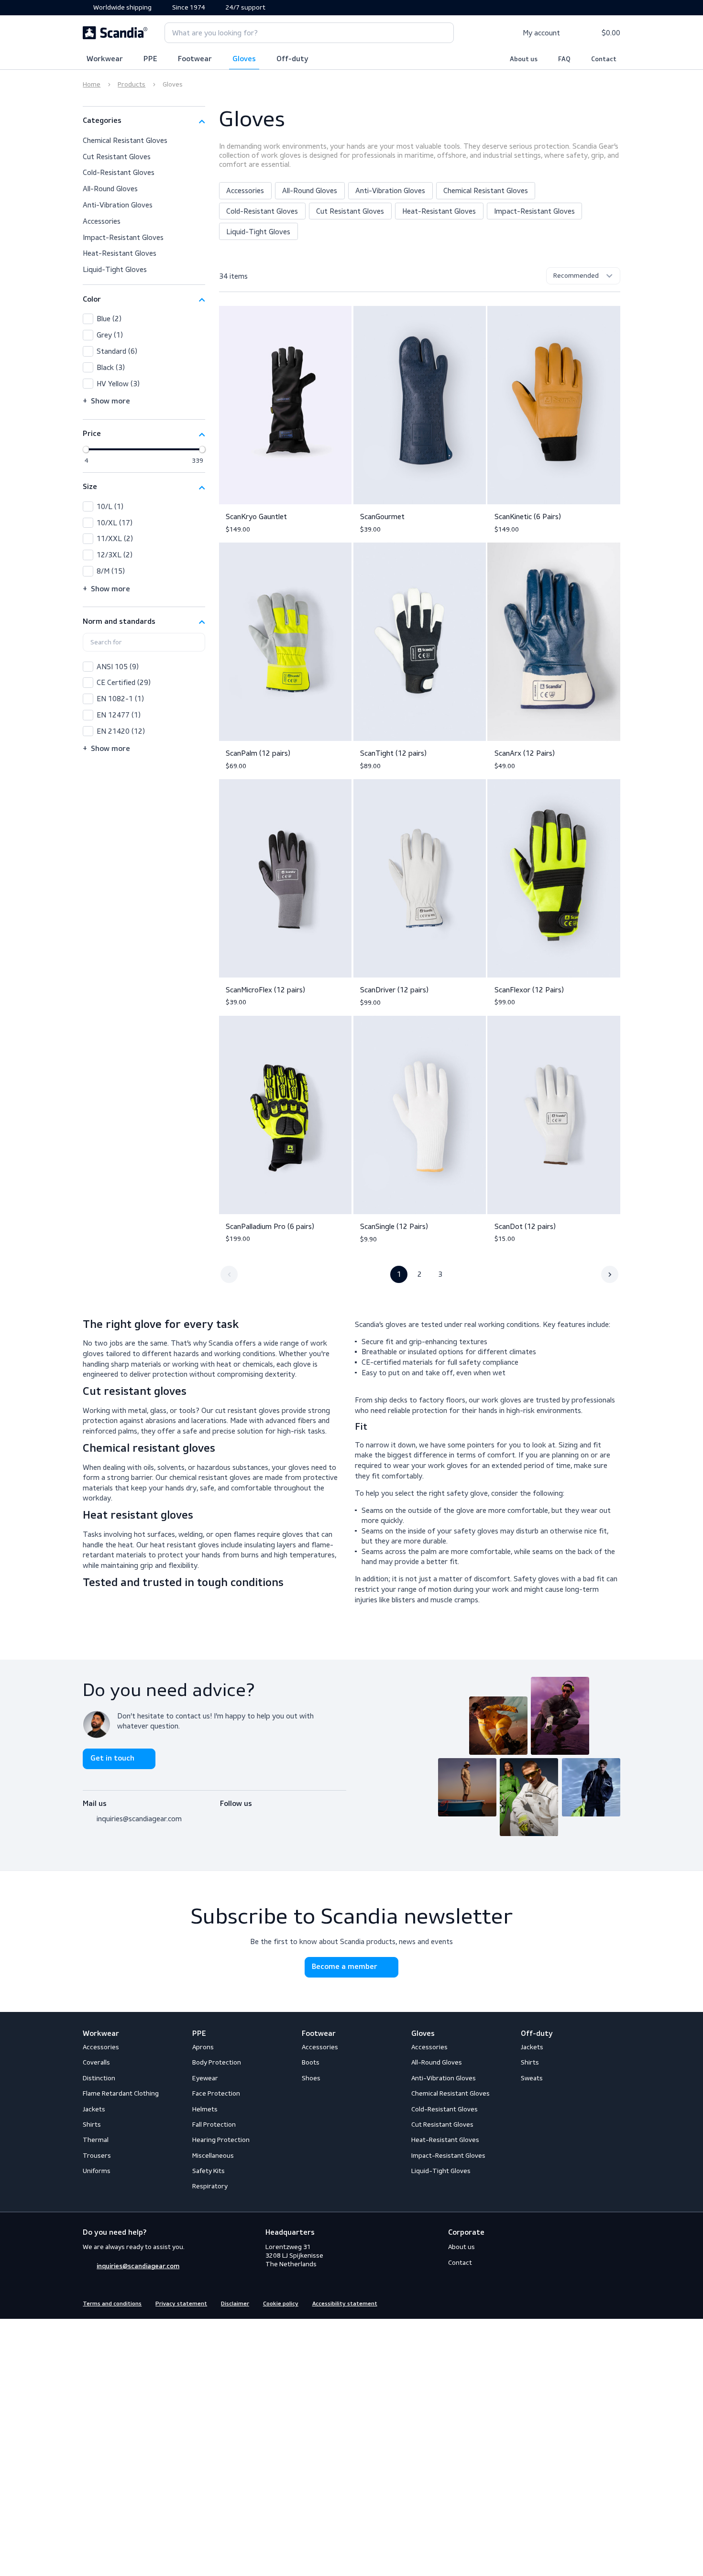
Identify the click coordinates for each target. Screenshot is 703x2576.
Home (92, 84)
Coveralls (96, 2062)
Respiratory (210, 2186)
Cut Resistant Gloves (350, 211)
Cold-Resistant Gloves (262, 211)
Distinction (99, 2078)
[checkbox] (144, 319)
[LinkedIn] (260, 1816)
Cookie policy (281, 2304)
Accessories (245, 190)
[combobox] (309, 33)
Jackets (94, 2109)
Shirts (92, 2125)
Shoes (311, 2078)
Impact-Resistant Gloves (534, 211)
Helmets (205, 2109)
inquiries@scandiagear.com (139, 1819)
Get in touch (112, 1759)
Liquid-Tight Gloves (258, 232)
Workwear (105, 59)
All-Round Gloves (310, 190)
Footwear (195, 59)
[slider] (86, 450)
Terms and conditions (112, 2304)
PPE (150, 59)
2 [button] (420, 1274)
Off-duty (292, 59)
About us (524, 59)
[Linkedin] (615, 2303)
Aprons (203, 2047)
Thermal (96, 2140)
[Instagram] (242, 1816)
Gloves (244, 59)
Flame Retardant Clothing (121, 2093)
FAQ (564, 59)
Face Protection (216, 2093)
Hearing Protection (221, 2140)
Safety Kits (209, 2171)
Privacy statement (181, 2304)
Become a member (345, 1967)
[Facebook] (225, 1816)
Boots (311, 2062)
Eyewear (205, 2078)
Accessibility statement (345, 2304)
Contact (604, 59)
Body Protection (217, 2062)
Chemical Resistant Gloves (486, 190)
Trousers (97, 2156)
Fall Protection (214, 2125)
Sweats (532, 2078)
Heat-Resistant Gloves (439, 211)
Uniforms (97, 2171)
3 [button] (440, 1274)
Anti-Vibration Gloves (390, 190)
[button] (144, 121)
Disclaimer (235, 2304)
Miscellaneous (213, 2156)
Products (132, 84)
